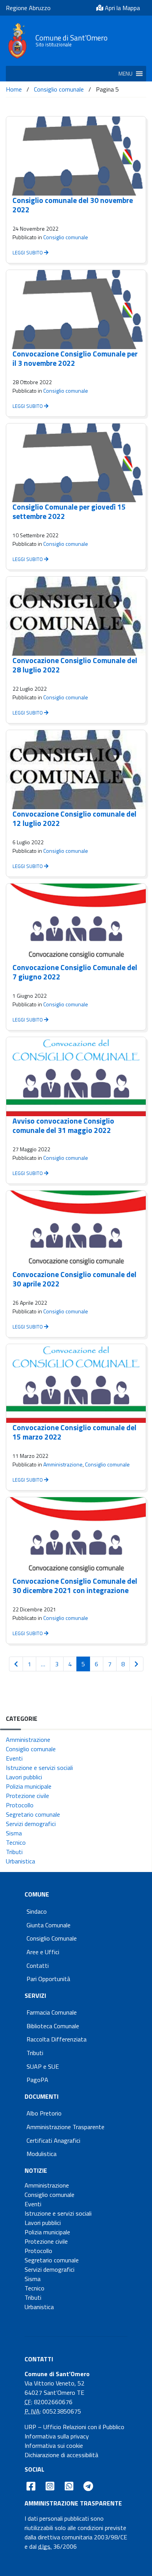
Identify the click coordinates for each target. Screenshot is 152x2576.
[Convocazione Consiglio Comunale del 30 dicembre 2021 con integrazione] (76, 1537)
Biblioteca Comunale (53, 2026)
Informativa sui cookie (54, 2445)
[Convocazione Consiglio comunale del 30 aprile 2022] (76, 1230)
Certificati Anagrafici (53, 2140)
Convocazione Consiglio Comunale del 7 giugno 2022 (75, 972)
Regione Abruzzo (28, 8)
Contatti (38, 1966)
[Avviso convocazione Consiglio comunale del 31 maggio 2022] (76, 1077)
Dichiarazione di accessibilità (61, 2455)
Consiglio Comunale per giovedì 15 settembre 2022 (69, 511)
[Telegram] (88, 2486)
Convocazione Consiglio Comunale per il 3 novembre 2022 (75, 358)
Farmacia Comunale (52, 2012)
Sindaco (37, 1911)
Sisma (14, 1833)
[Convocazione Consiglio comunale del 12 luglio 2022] (76, 770)
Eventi (14, 1758)
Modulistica (42, 2154)
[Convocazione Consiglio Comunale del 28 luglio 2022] (76, 616)
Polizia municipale (29, 1786)
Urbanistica (20, 1861)
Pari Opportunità (48, 1979)
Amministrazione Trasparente (65, 2127)
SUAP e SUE (43, 2066)
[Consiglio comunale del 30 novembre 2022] (76, 156)
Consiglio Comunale (52, 1938)
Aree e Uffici (43, 1952)
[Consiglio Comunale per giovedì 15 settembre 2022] (76, 463)
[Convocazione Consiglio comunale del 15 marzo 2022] (76, 1384)
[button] (125, 74)
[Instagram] (50, 2486)
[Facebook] (31, 2486)
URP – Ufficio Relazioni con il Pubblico (74, 2427)
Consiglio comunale (59, 89)
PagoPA (37, 2080)
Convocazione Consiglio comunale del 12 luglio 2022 (74, 818)
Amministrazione (63, 1464)
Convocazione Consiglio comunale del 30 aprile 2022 (74, 1279)
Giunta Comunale (49, 1925)
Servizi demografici (31, 1824)
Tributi (14, 1852)
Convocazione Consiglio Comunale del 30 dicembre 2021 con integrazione (75, 1585)
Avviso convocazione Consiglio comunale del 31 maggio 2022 (63, 1125)
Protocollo (20, 1805)
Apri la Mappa (122, 8)
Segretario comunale (33, 1814)
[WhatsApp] (69, 2486)
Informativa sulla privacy (57, 2436)
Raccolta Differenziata (57, 2039)
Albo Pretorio (44, 2113)
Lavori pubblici (24, 1777)
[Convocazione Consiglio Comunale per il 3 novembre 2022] (76, 310)
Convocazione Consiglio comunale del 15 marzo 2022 (74, 1432)
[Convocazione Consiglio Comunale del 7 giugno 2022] (76, 923)
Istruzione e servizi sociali (39, 1768)
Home (14, 89)
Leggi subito (28, 252)
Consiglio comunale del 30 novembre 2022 (73, 205)
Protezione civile (27, 1796)
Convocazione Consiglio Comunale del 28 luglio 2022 (75, 665)
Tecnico (16, 1842)
